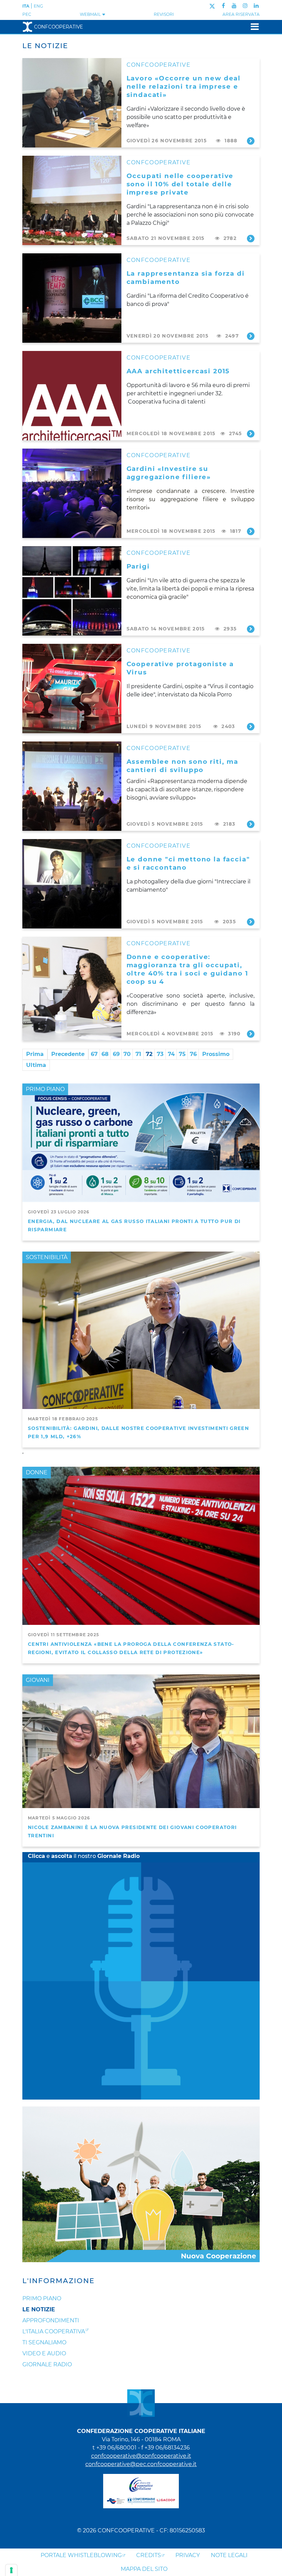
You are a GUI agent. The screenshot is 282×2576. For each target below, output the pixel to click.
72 (149, 1054)
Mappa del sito (144, 2569)
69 (116, 1054)
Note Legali (229, 2555)
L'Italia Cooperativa (54, 2331)
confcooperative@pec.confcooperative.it (141, 2464)
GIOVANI (38, 1680)
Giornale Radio (47, 2364)
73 (160, 1054)
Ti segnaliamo (44, 2342)
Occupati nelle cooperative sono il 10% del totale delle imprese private (180, 184)
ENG (38, 6)
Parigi (138, 566)
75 (182, 1054)
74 (171, 1054)
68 (105, 1054)
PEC (27, 14)
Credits (149, 2555)
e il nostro (84, 1856)
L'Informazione (58, 2281)
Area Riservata (241, 14)
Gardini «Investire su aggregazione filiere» (169, 473)
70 (127, 1054)
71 (138, 1054)
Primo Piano (42, 2298)
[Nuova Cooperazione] (141, 2184)
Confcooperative (58, 27)
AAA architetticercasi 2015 (178, 371)
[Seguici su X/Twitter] (212, 6)
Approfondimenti (51, 2320)
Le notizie (39, 2309)
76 (193, 1054)
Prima (35, 1054)
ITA (26, 6)
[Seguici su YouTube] (234, 6)
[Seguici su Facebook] (223, 6)
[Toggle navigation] (253, 27)
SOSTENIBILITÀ (47, 1257)
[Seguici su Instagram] (245, 6)
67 (94, 1054)
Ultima (36, 1065)
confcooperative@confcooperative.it (141, 2456)
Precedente (68, 1054)
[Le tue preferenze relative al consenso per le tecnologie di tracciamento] (11, 2570)
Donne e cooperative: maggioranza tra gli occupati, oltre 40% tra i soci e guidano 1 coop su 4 (187, 969)
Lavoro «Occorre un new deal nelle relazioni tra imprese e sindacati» (184, 86)
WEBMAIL (91, 14)
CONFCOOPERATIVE (159, 65)
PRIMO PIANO (45, 1089)
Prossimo (216, 1054)
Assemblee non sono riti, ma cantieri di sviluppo (183, 766)
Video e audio (44, 2353)
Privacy (188, 2555)
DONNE (37, 1472)
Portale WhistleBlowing (81, 2555)
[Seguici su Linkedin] (256, 6)
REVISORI (164, 14)
